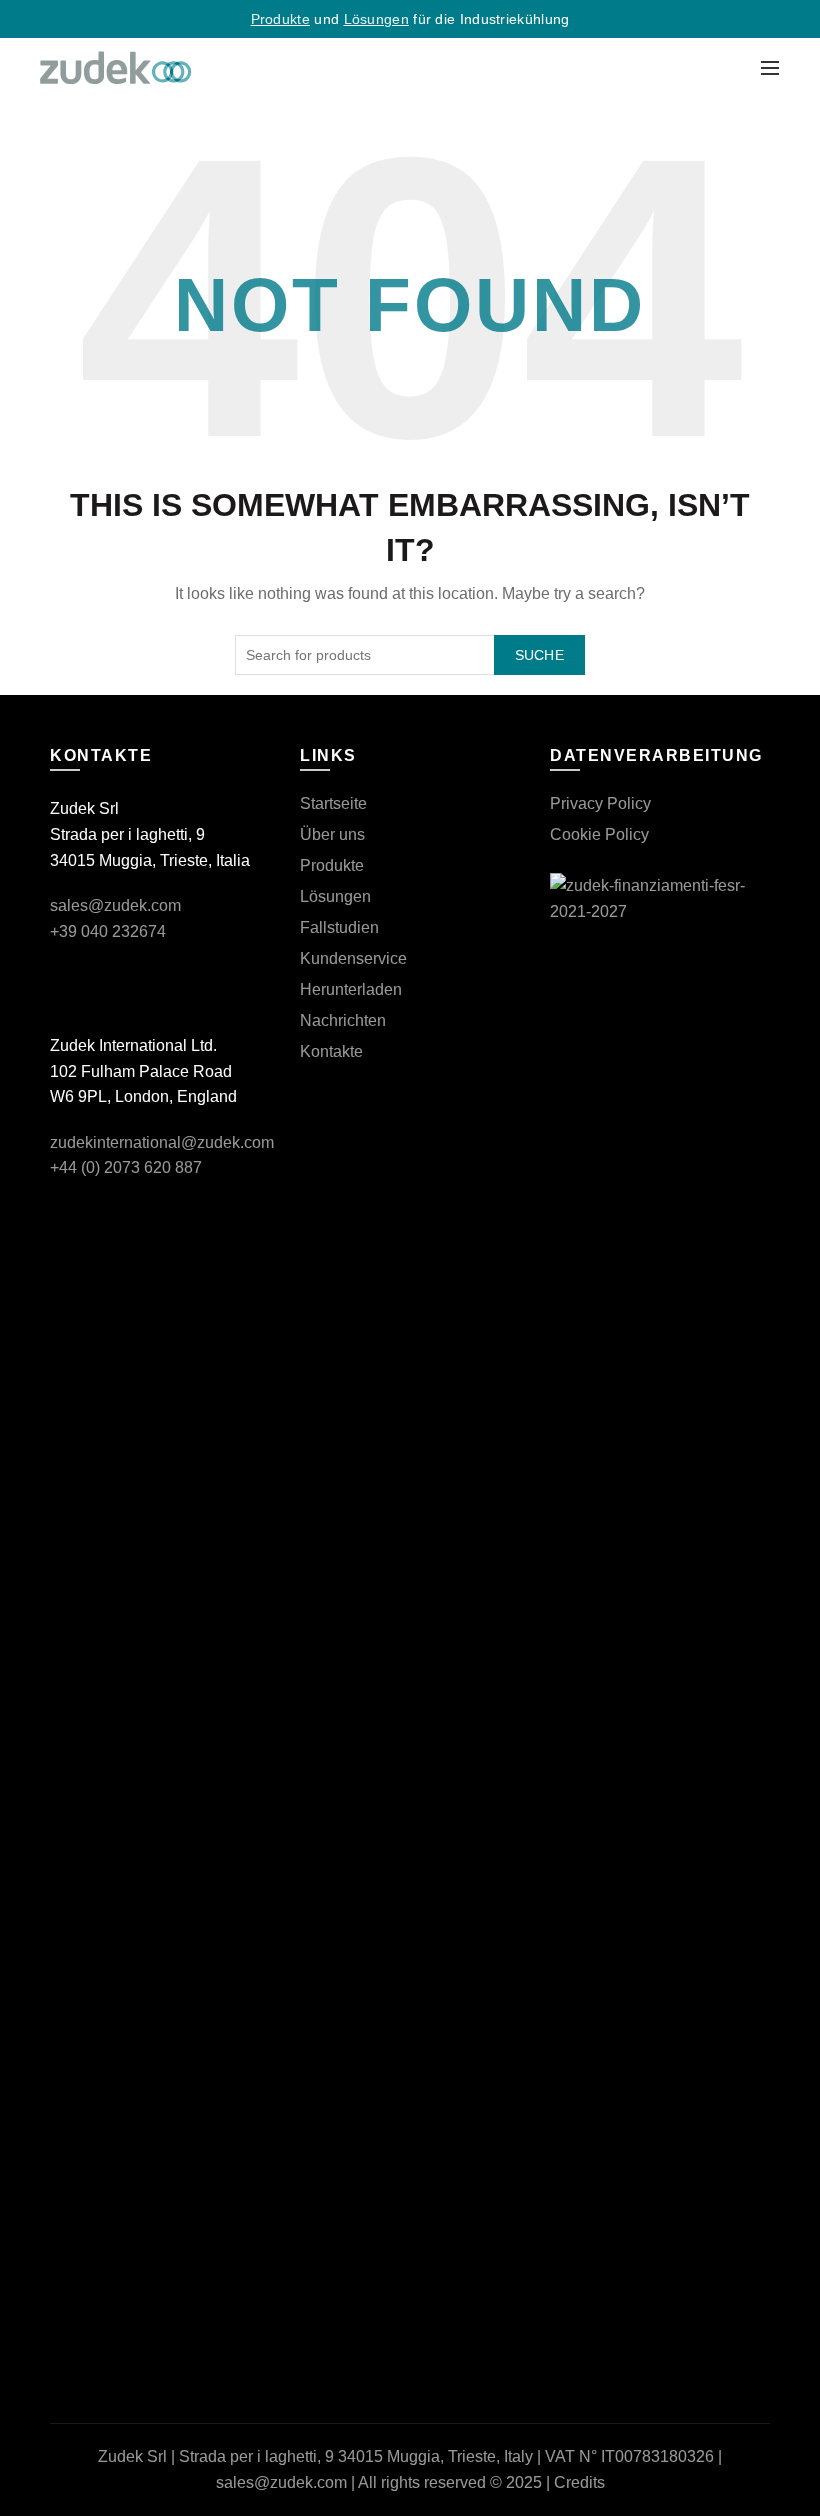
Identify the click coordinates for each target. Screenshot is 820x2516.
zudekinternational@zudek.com (162, 1142)
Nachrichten (343, 1020)
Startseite (333, 803)
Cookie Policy (599, 834)
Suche (540, 655)
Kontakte (331, 1051)
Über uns (332, 834)
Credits (579, 2482)
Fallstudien (339, 927)
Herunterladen (351, 989)
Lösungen (376, 19)
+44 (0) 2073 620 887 (126, 1167)
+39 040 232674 (108, 931)
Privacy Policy (600, 803)
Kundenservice (353, 958)
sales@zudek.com (115, 905)
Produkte (280, 19)
